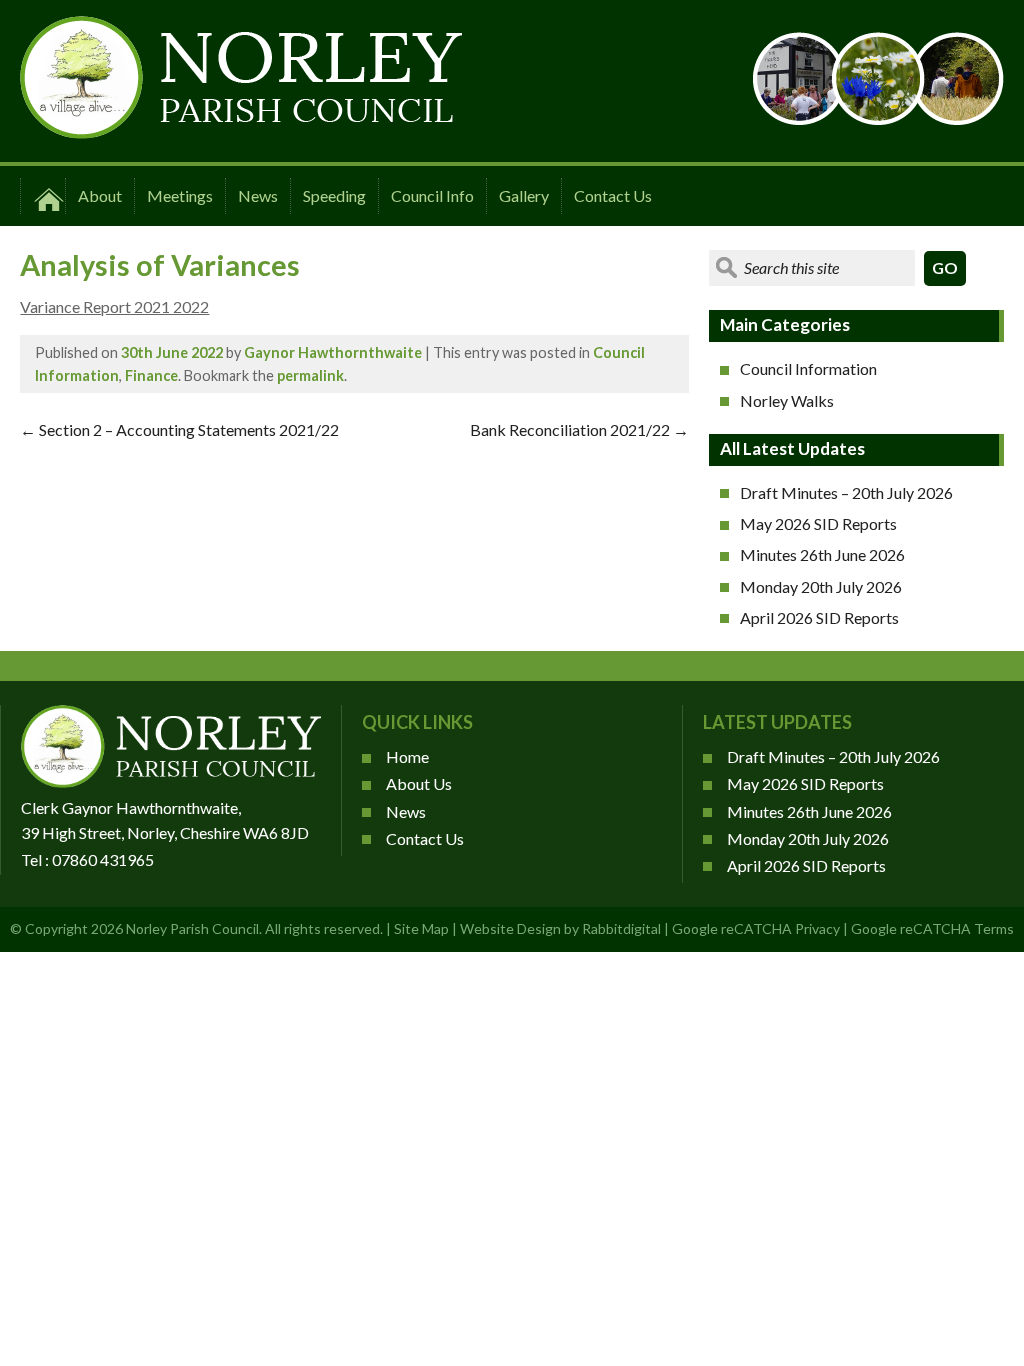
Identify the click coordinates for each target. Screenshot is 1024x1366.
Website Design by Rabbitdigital (560, 928)
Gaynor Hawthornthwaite (333, 352)
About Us (419, 783)
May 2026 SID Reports (818, 523)
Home (407, 756)
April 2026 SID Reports (819, 617)
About (100, 195)
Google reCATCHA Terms (932, 928)
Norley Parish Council (192, 928)
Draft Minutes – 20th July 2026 (846, 492)
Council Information (808, 368)
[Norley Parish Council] (241, 132)
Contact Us (613, 195)
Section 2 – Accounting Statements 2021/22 (179, 429)
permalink (310, 375)
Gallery (524, 195)
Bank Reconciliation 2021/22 (579, 429)
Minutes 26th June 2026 (822, 554)
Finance (151, 375)
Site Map (421, 928)
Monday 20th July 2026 (821, 586)
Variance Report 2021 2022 (114, 306)
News (258, 195)
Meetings (180, 195)
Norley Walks (787, 400)
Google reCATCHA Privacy (756, 928)
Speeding (334, 195)
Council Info (432, 195)
